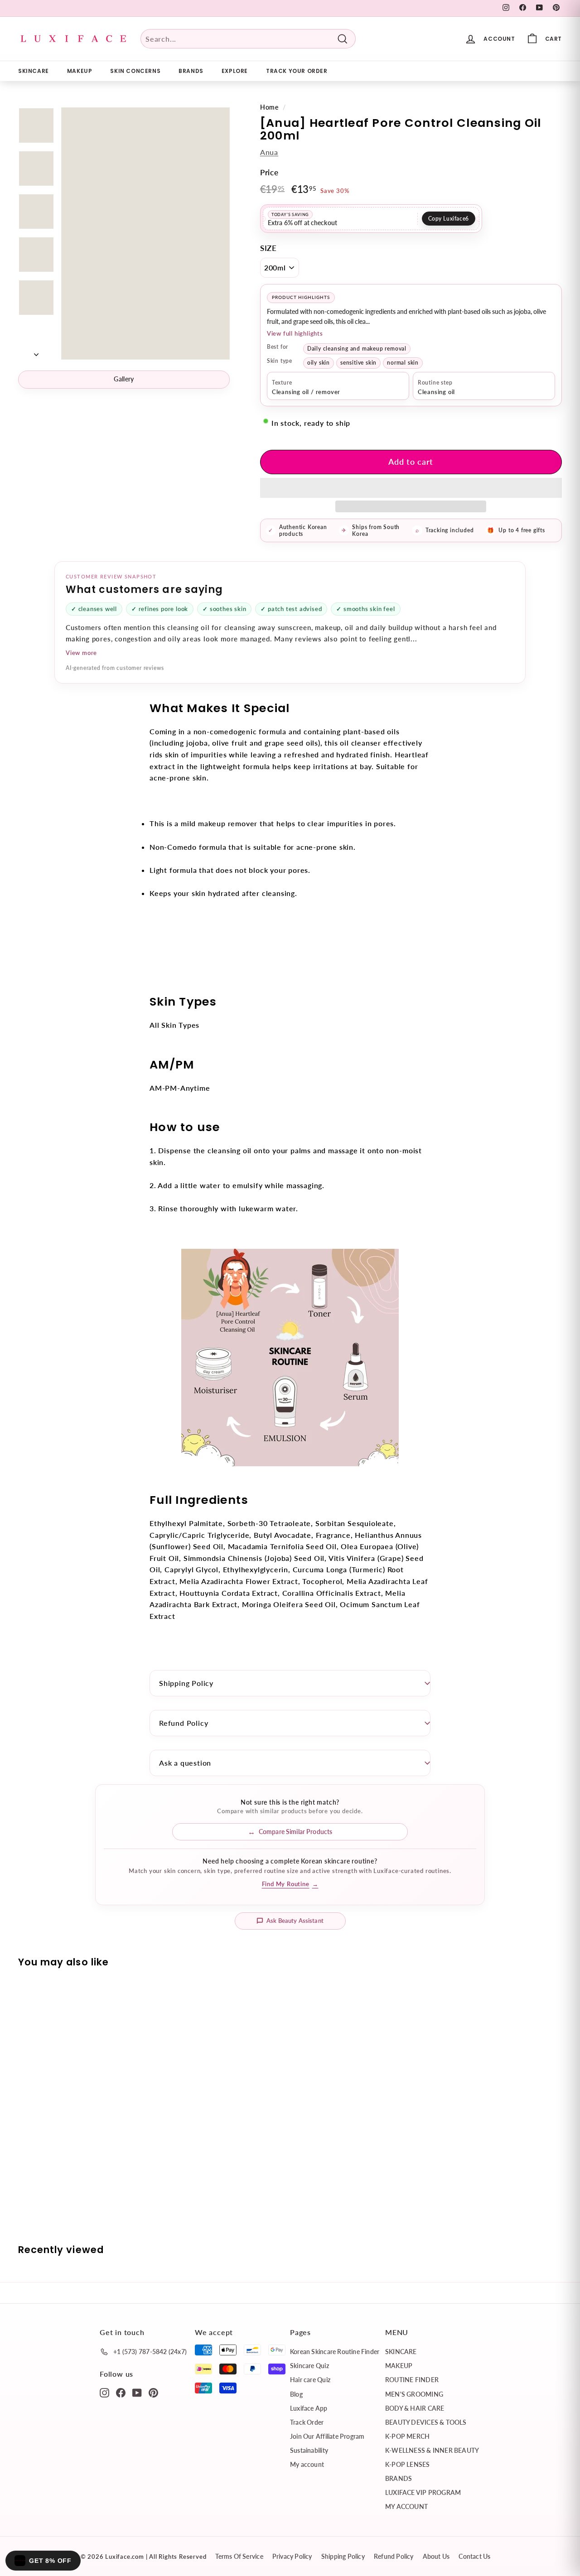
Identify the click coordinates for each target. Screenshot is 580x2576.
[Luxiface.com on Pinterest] (153, 2392)
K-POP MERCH (407, 2436)
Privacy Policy (292, 2556)
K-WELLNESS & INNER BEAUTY (432, 2450)
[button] (411, 488)
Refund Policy (184, 1723)
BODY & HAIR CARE (415, 2408)
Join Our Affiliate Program (327, 2436)
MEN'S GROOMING (414, 2394)
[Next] (36, 351)
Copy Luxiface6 (449, 219)
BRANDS (191, 71)
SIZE (268, 248)
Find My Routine (290, 1884)
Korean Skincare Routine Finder (335, 2352)
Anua (269, 152)
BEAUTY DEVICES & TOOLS (426, 2422)
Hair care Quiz (310, 2380)
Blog (296, 2394)
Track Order (307, 2422)
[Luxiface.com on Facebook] (121, 2392)
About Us (436, 2556)
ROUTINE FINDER (412, 2380)
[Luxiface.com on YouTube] (137, 2392)
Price (269, 172)
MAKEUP (80, 71)
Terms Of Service (239, 2556)
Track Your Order (297, 71)
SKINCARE (34, 71)
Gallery (124, 379)
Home (269, 107)
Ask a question (185, 1763)
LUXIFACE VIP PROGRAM (423, 2492)
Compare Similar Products (295, 1832)
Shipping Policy (186, 1683)
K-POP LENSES (408, 2464)
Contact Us (474, 2556)
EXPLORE (235, 71)
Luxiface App (309, 2408)
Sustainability (309, 2450)
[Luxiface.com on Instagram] (104, 2392)
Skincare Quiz (309, 2366)
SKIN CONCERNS (135, 71)
